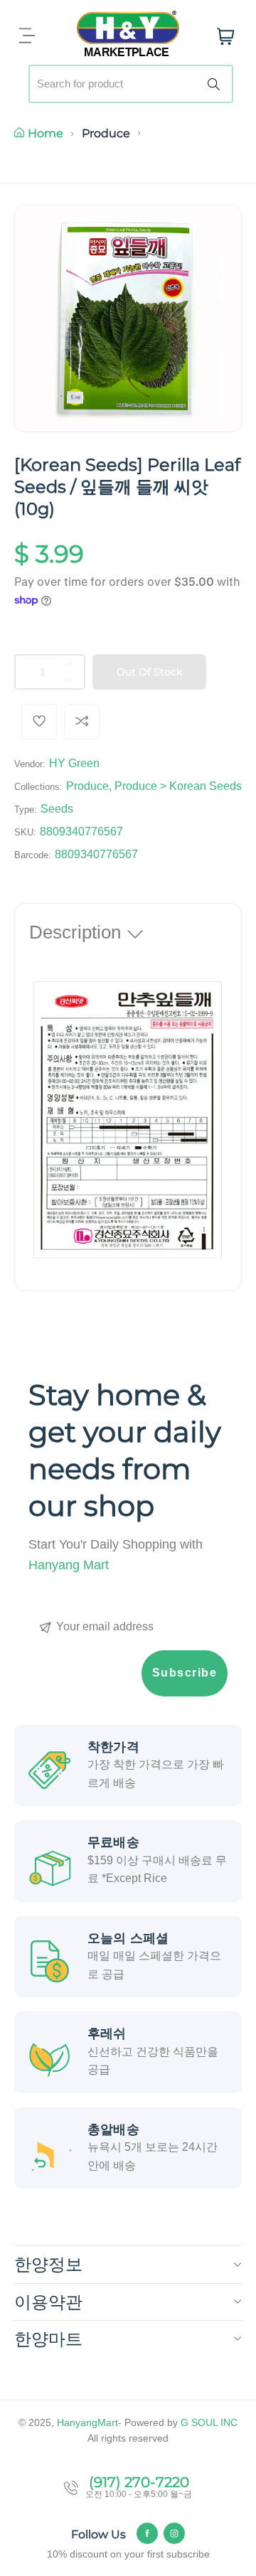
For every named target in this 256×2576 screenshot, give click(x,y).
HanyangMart (87, 2422)
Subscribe (185, 1673)
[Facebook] (147, 2533)
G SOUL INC (209, 2422)
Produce (106, 133)
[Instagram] (174, 2533)
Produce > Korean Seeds (178, 786)
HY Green (74, 763)
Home (46, 133)
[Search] (216, 84)
